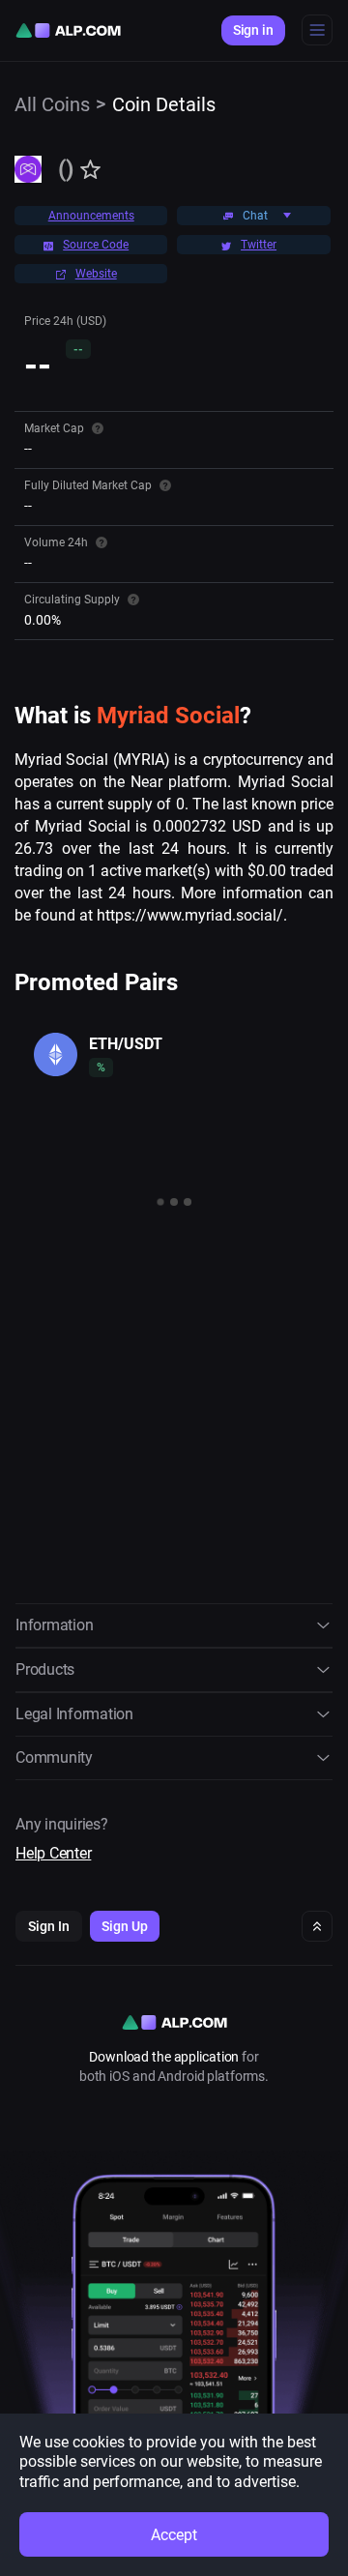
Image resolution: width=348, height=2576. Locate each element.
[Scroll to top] (317, 1926)
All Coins (52, 104)
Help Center (53, 1853)
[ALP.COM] (68, 30)
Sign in (253, 30)
